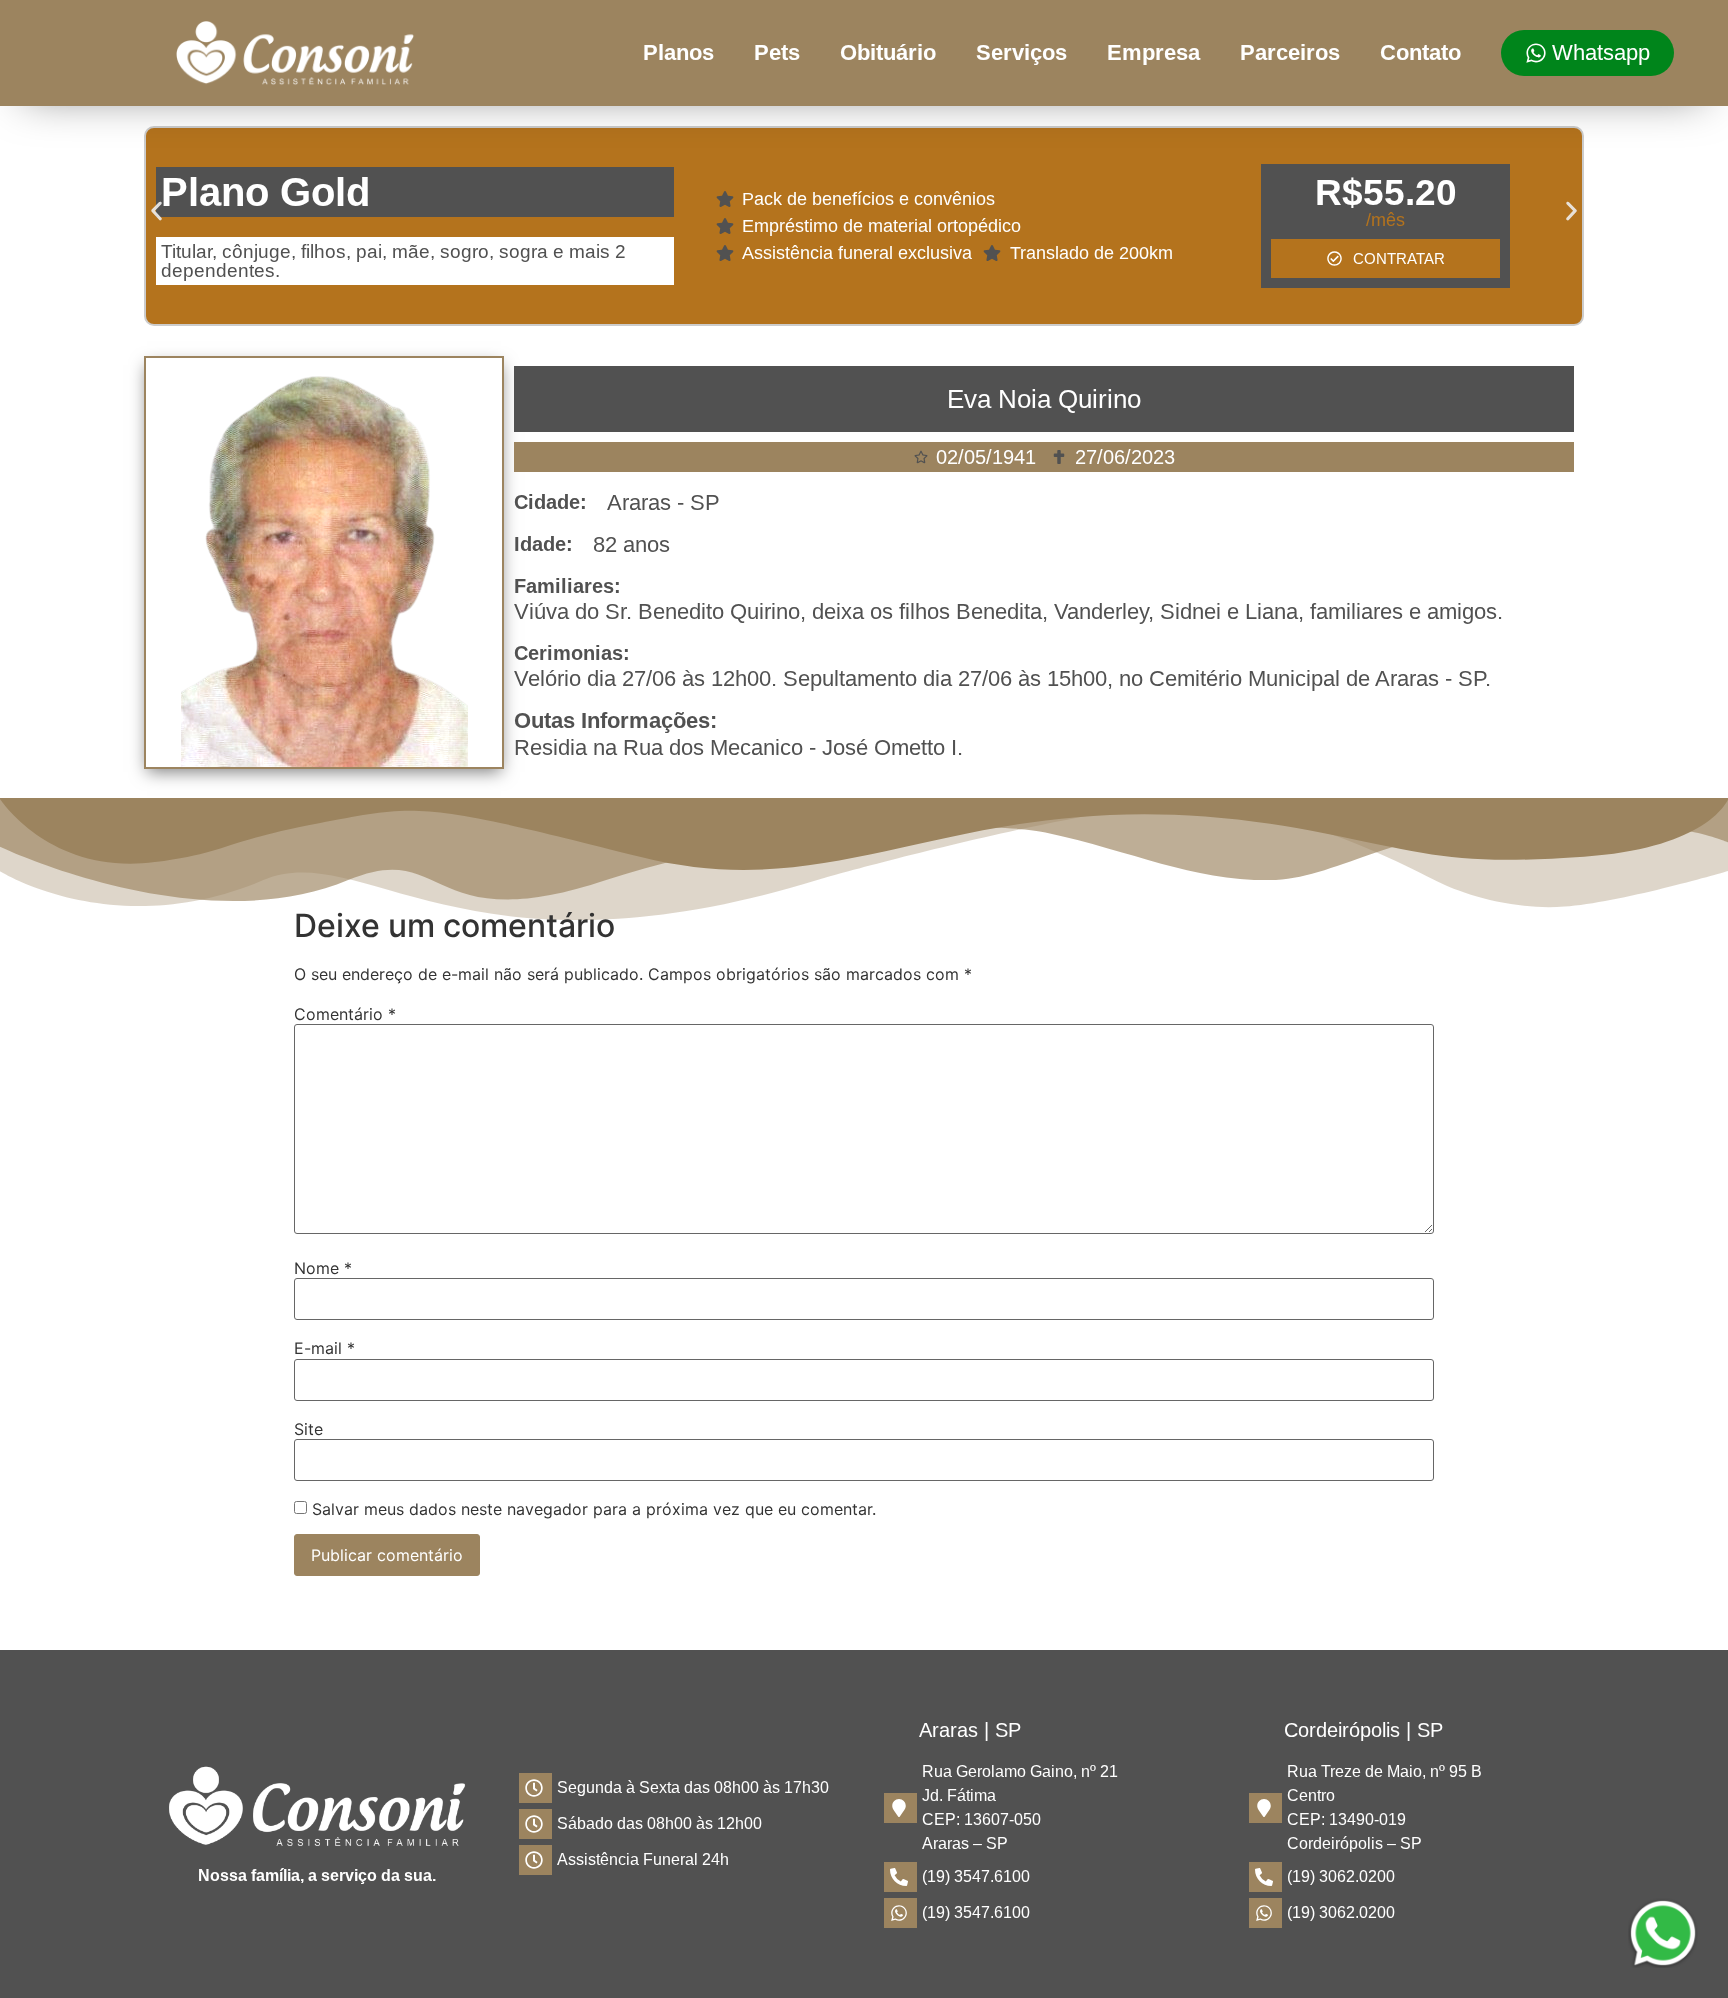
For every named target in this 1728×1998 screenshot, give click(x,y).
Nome (323, 1268)
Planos (678, 52)
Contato (1420, 52)
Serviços (1021, 52)
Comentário (345, 1014)
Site (308, 1429)
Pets (777, 52)
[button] (156, 211)
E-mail (324, 1348)
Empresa (1153, 52)
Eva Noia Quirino (1044, 399)
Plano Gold (265, 192)
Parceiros (1290, 52)
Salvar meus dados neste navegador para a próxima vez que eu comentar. (594, 1509)
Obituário (888, 52)
